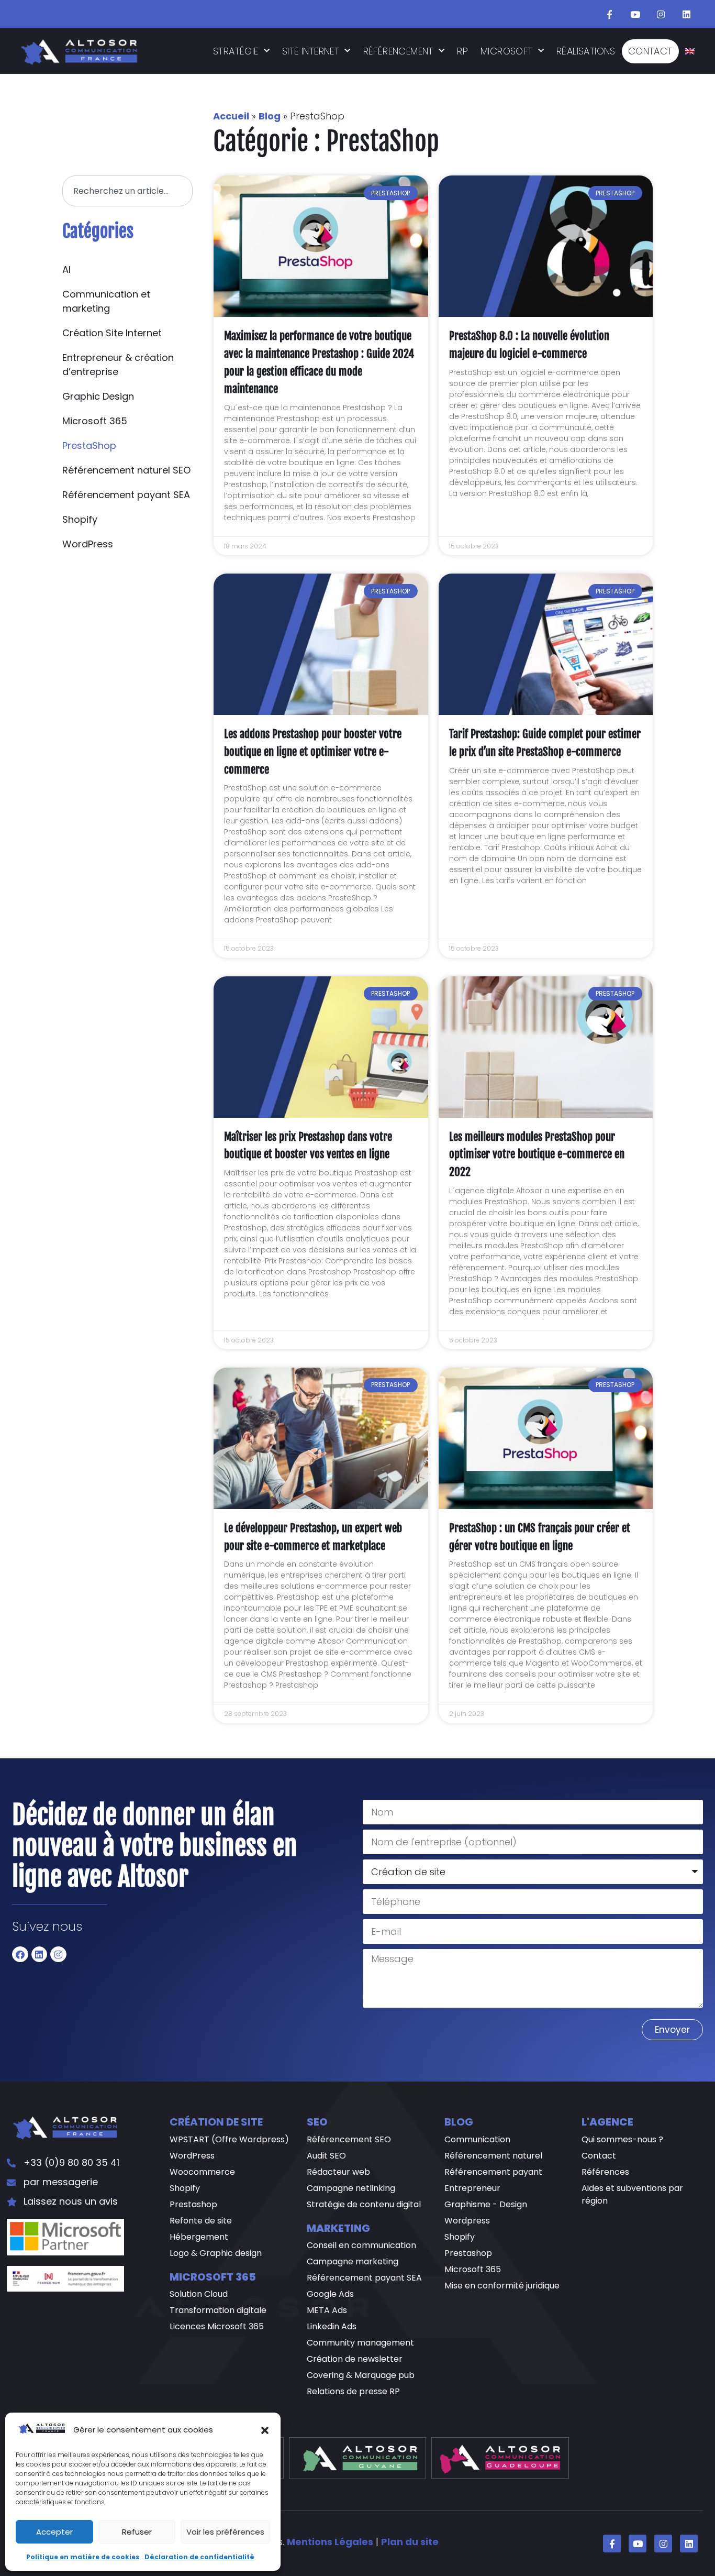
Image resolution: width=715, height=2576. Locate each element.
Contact (650, 51)
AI (66, 269)
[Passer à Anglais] (690, 51)
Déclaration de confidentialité (199, 2557)
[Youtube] (635, 14)
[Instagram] (661, 14)
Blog (270, 116)
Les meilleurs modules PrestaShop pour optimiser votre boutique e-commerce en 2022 (537, 1154)
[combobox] (127, 191)
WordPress (88, 544)
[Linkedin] (687, 14)
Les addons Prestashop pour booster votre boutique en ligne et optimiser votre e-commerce (313, 751)
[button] (265, 2430)
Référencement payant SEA (126, 495)
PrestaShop (89, 445)
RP (462, 51)
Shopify (80, 519)
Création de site (216, 2122)
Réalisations (586, 51)
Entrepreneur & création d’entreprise (118, 365)
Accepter (54, 2532)
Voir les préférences (225, 2532)
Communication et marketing (106, 301)
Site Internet (311, 51)
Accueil (231, 116)
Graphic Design (98, 396)
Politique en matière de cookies (83, 2557)
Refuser (137, 2532)
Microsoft (507, 51)
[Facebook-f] (610, 14)
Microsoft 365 (95, 421)
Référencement (398, 51)
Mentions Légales (330, 2542)
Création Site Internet (112, 333)
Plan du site (410, 2542)
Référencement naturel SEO (126, 470)
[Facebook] (20, 1955)
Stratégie (236, 51)
